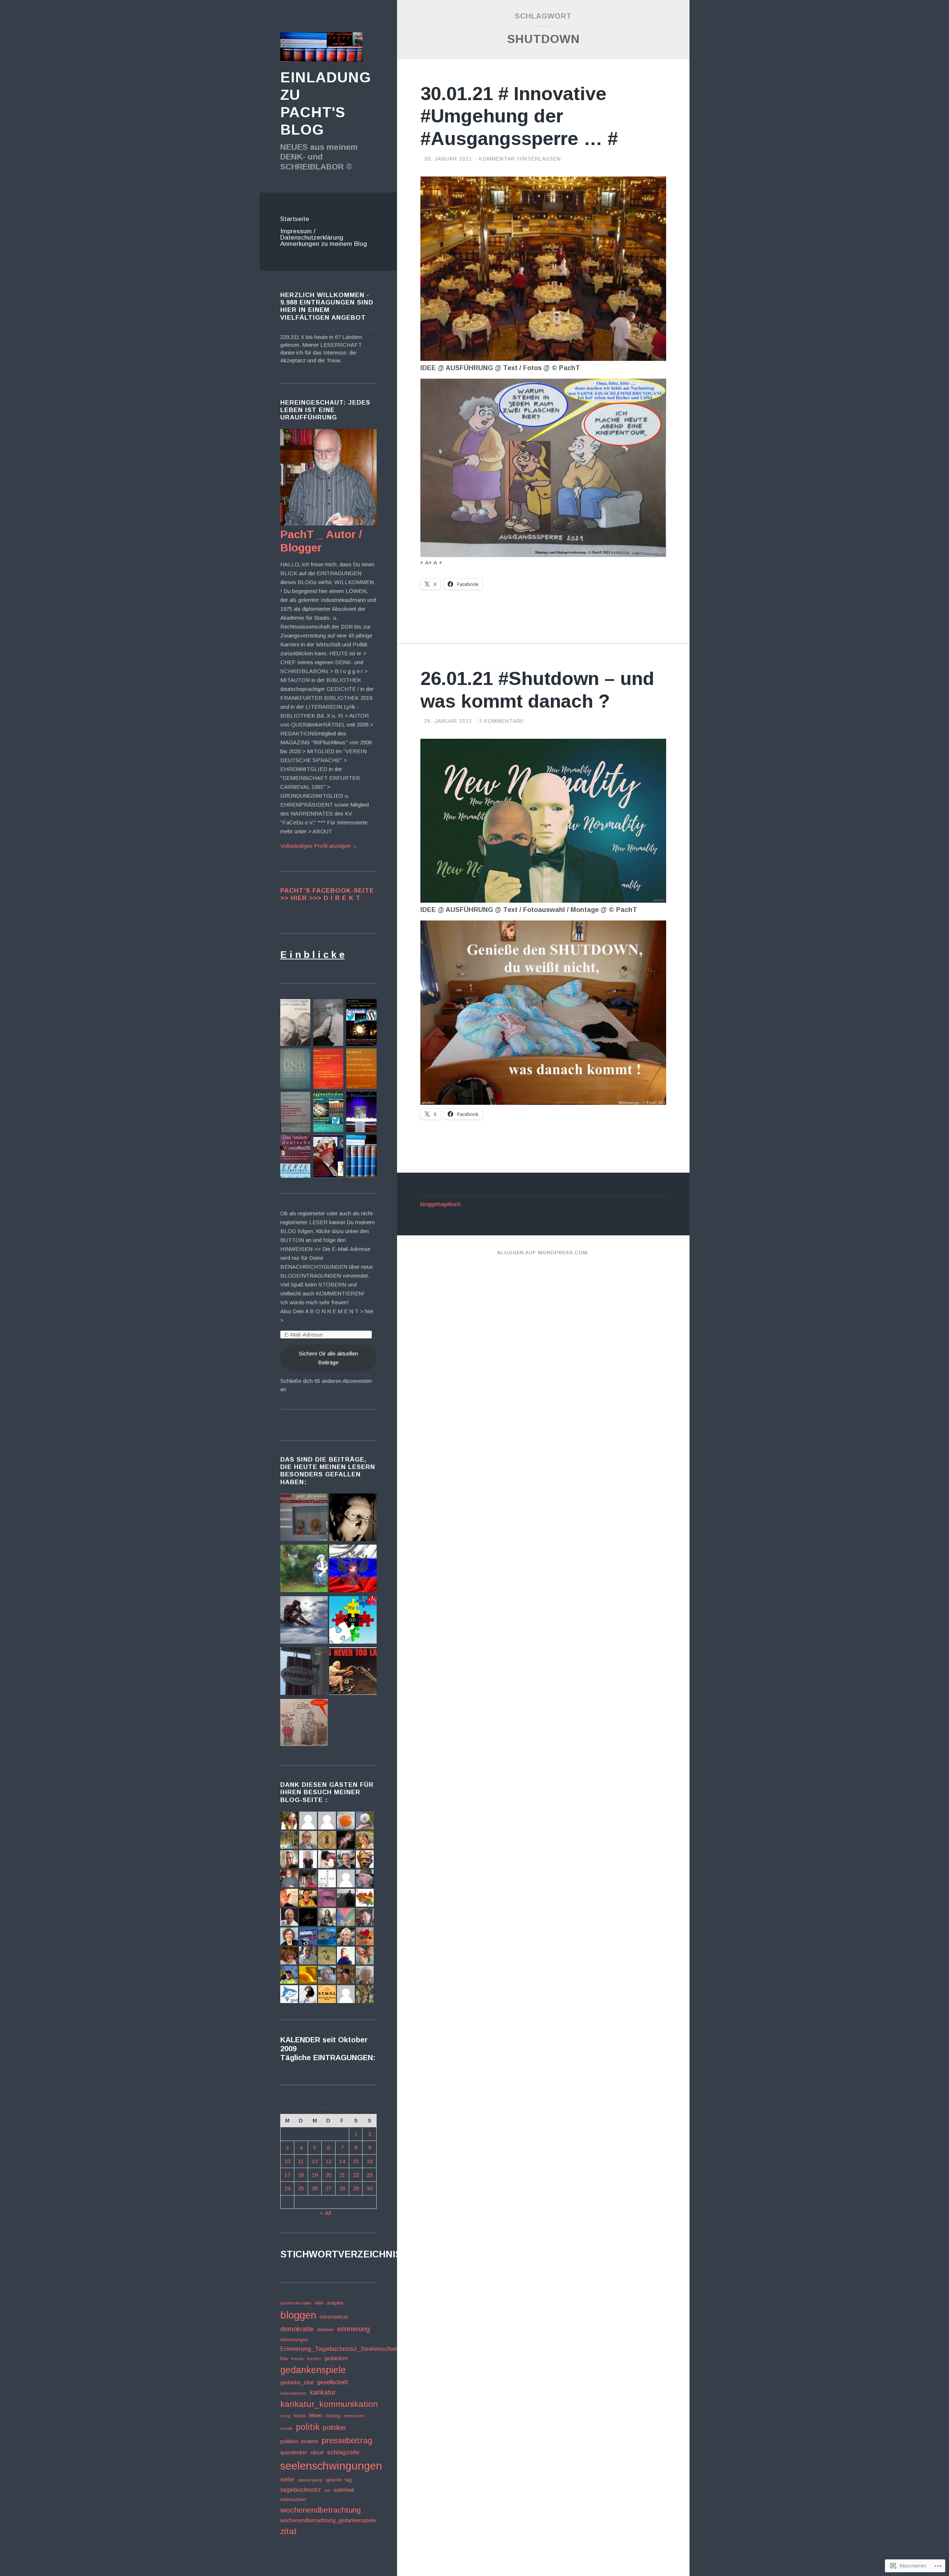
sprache (334, 2480)
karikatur (323, 2392)
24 (287, 2188)
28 (342, 2188)
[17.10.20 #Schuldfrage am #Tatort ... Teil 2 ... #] (304, 1569)
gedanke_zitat (297, 2382)
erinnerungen (294, 2340)
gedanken (336, 2358)
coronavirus (334, 2317)
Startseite (295, 219)
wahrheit (344, 2490)
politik (308, 2427)
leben (316, 2415)
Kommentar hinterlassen (520, 159)
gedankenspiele (313, 2370)
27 (328, 2188)
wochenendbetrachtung (320, 2510)
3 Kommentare (502, 721)
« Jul (325, 2213)
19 (315, 2175)
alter (319, 2303)
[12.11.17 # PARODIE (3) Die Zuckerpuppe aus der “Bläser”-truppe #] (353, 1672)
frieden (314, 2359)
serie (287, 2479)
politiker (335, 2428)
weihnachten (293, 2500)
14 (342, 2161)
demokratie (297, 2329)
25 (301, 2188)
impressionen (293, 2393)
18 (301, 2175)
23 (370, 2175)
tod (327, 2490)
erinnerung (353, 2329)
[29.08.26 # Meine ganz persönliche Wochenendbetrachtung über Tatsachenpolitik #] (304, 1518)
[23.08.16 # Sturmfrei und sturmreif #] (304, 1672)
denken (325, 2330)
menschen (354, 2416)
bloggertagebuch (441, 1204)
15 (356, 2161)
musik (286, 2428)
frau (284, 2358)
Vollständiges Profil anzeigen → (319, 846)
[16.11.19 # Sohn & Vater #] (304, 1724)
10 (287, 2161)
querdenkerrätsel (296, 2303)
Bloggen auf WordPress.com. (543, 1253)
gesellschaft (333, 2382)
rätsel (317, 2453)
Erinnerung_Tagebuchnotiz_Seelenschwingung (347, 2349)
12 (315, 2161)
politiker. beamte (299, 2441)
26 (315, 2188)
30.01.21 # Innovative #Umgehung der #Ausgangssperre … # (519, 116)
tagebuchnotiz (301, 2490)
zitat (289, 2531)
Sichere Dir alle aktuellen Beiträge (328, 1358)
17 (287, 2175)
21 (342, 2175)
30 (370, 2188)
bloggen (298, 2315)
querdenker (294, 2453)
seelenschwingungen (331, 2466)
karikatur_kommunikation (329, 2404)
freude (297, 2359)
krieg (285, 2416)
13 (328, 2161)
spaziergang (310, 2480)
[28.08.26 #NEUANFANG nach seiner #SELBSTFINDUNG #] (304, 1621)
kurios (300, 2416)
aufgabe (335, 2303)
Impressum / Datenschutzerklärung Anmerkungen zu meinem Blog (324, 238)
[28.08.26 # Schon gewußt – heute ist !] (353, 1569)
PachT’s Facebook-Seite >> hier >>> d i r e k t (327, 894)
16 (370, 2161)
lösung (333, 2416)
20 (328, 2175)
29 (356, 2188)
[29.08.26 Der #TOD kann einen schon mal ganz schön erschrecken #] (353, 1518)
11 (301, 2161)
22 (356, 2175)
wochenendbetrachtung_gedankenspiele (328, 2520)
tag (348, 2480)
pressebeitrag (347, 2440)
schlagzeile (343, 2452)
